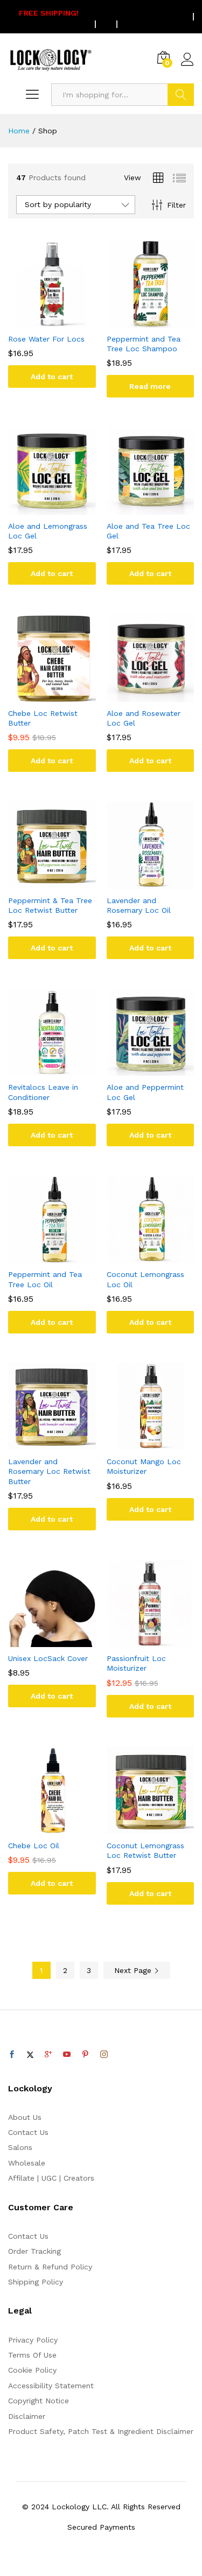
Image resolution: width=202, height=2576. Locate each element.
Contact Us (28, 2132)
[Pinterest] (85, 2055)
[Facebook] (12, 2055)
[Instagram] (104, 2055)
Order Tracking (34, 2251)
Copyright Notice (39, 2401)
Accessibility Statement (51, 2386)
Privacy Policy (33, 2340)
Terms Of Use (32, 2355)
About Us (25, 2117)
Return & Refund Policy (50, 2267)
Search (181, 95)
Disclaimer (27, 2416)
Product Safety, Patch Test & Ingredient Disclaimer (101, 2431)
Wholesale (27, 2163)
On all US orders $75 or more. (93, 17)
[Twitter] (30, 2055)
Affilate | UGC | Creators (51, 2178)
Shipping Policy (36, 2282)
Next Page (134, 1970)
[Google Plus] (48, 2055)
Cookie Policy (32, 2370)
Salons (20, 2147)
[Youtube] (67, 2055)
